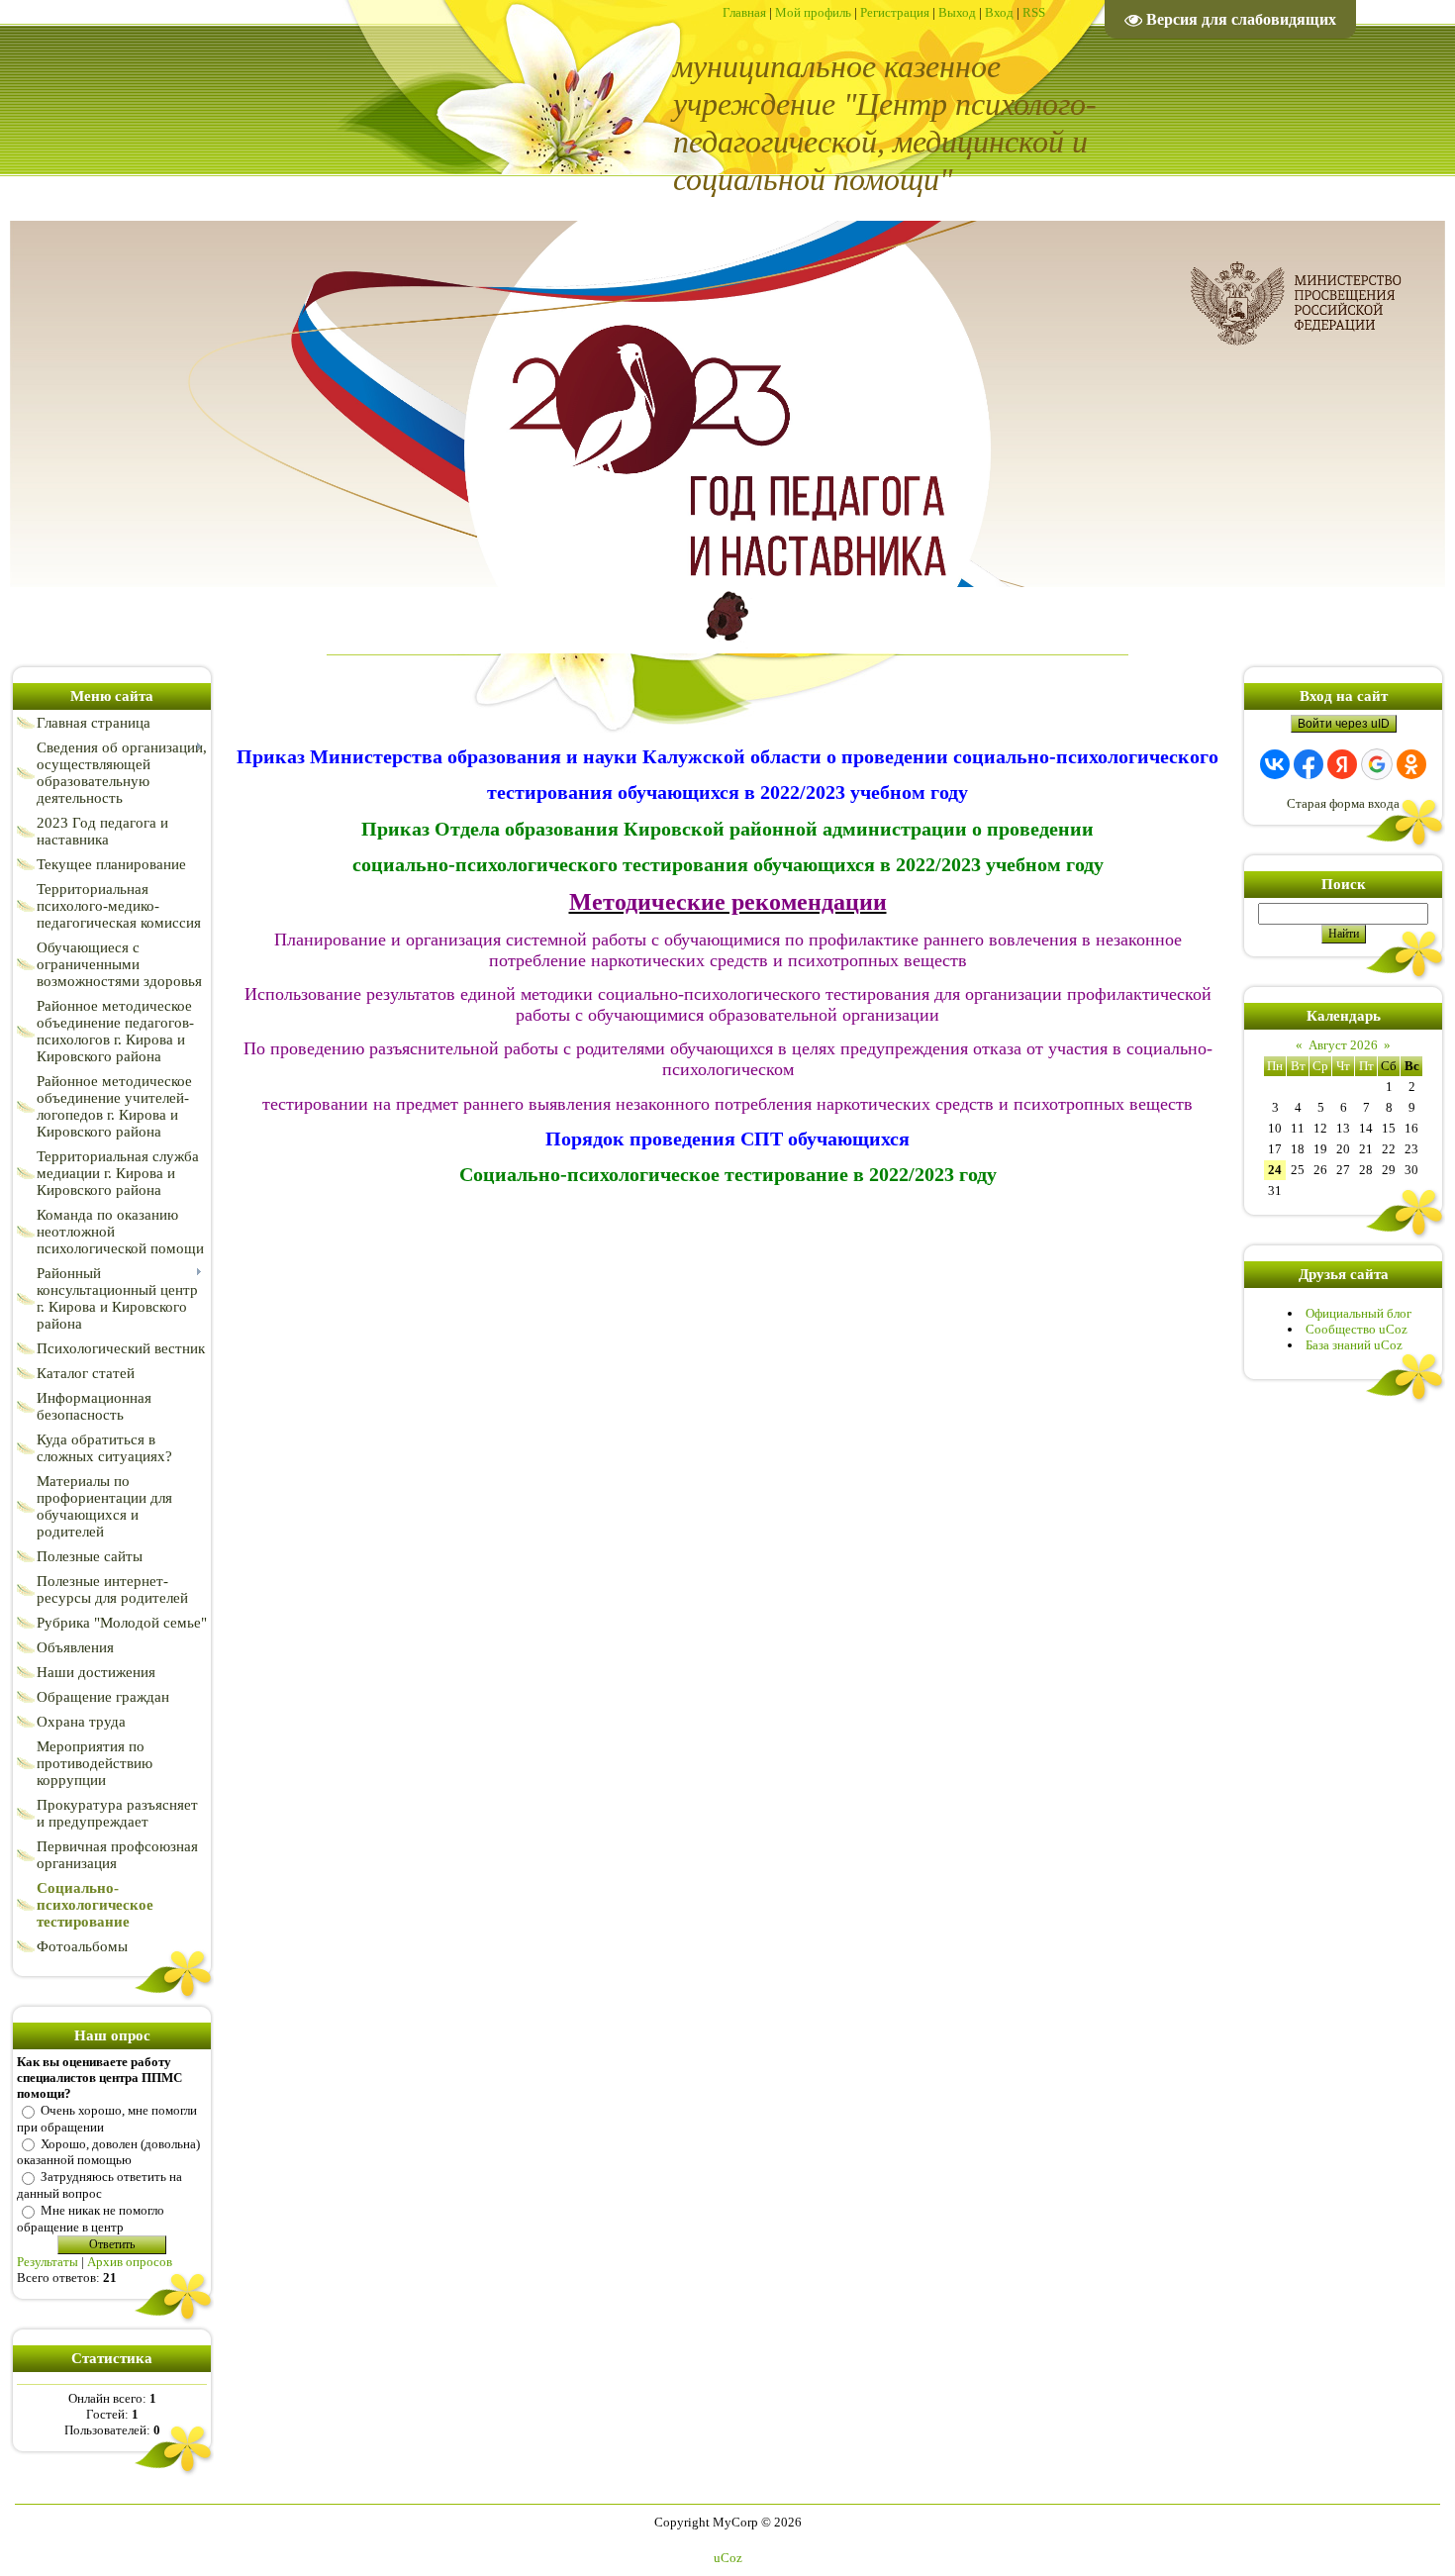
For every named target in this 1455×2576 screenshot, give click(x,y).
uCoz (728, 2558)
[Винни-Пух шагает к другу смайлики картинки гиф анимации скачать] (728, 646)
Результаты (48, 2262)
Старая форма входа (1343, 803)
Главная (744, 12)
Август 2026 (1343, 1045)
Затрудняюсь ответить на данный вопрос (99, 2185)
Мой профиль (813, 12)
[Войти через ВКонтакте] (1275, 764)
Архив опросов (130, 2262)
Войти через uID (1344, 724)
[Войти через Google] (1377, 764)
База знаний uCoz (1354, 1345)
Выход (957, 12)
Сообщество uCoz (1357, 1329)
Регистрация (895, 12)
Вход (999, 12)
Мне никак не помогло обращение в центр (91, 2219)
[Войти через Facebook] (1309, 764)
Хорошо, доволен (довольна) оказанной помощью (108, 2151)
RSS (1034, 12)
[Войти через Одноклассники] (1411, 764)
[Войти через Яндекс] (1342, 764)
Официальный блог (1358, 1313)
